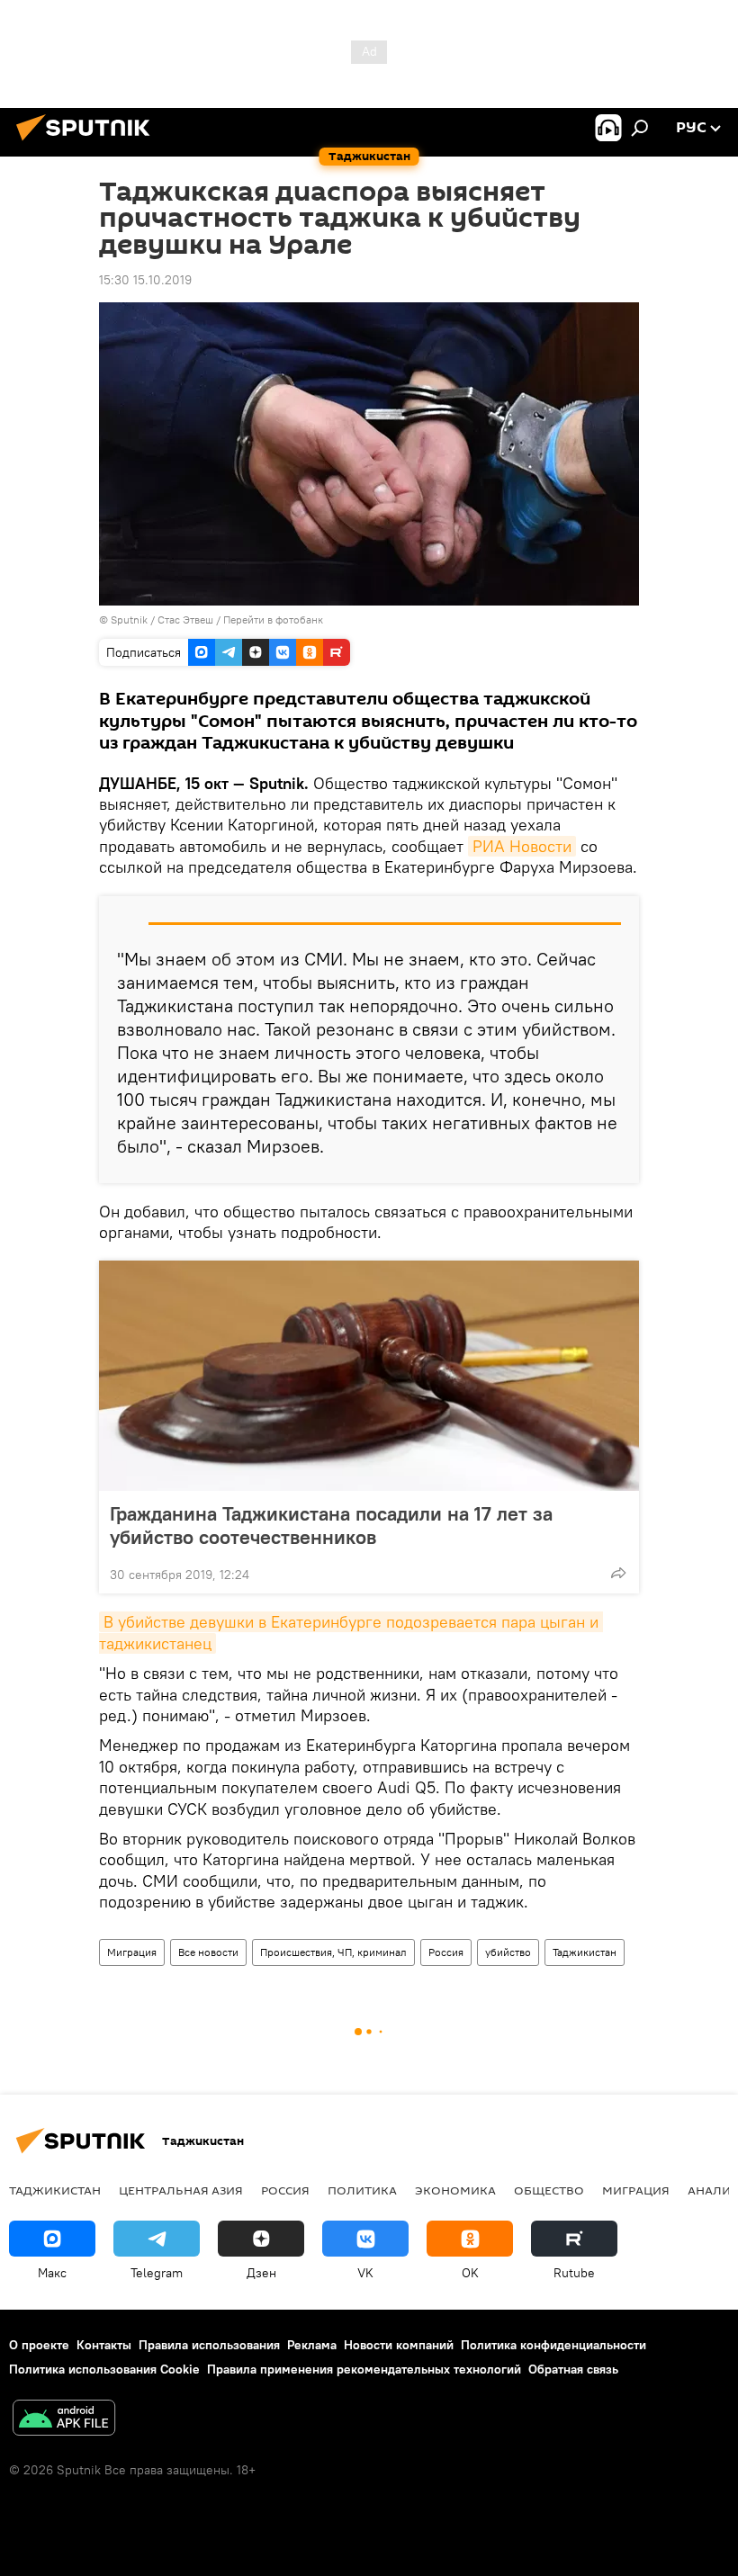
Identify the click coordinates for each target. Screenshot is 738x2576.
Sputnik (130, 619)
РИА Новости (522, 846)
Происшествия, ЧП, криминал (333, 1952)
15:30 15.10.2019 (145, 280)
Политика (362, 2190)
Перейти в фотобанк (273, 619)
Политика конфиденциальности (553, 2345)
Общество (549, 2190)
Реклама (312, 2345)
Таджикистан (585, 1952)
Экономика (455, 2190)
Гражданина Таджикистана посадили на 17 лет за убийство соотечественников (331, 1525)
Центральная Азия (181, 2190)
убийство (508, 1952)
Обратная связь (573, 2369)
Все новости (208, 1952)
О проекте (39, 2345)
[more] (618, 1573)
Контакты (104, 2345)
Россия (446, 1952)
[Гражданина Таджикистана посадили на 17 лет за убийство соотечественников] (369, 1376)
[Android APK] (64, 2420)
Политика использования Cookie (104, 2369)
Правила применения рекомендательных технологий (364, 2369)
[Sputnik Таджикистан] (88, 143)
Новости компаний (399, 2345)
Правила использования (209, 2345)
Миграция (132, 1952)
